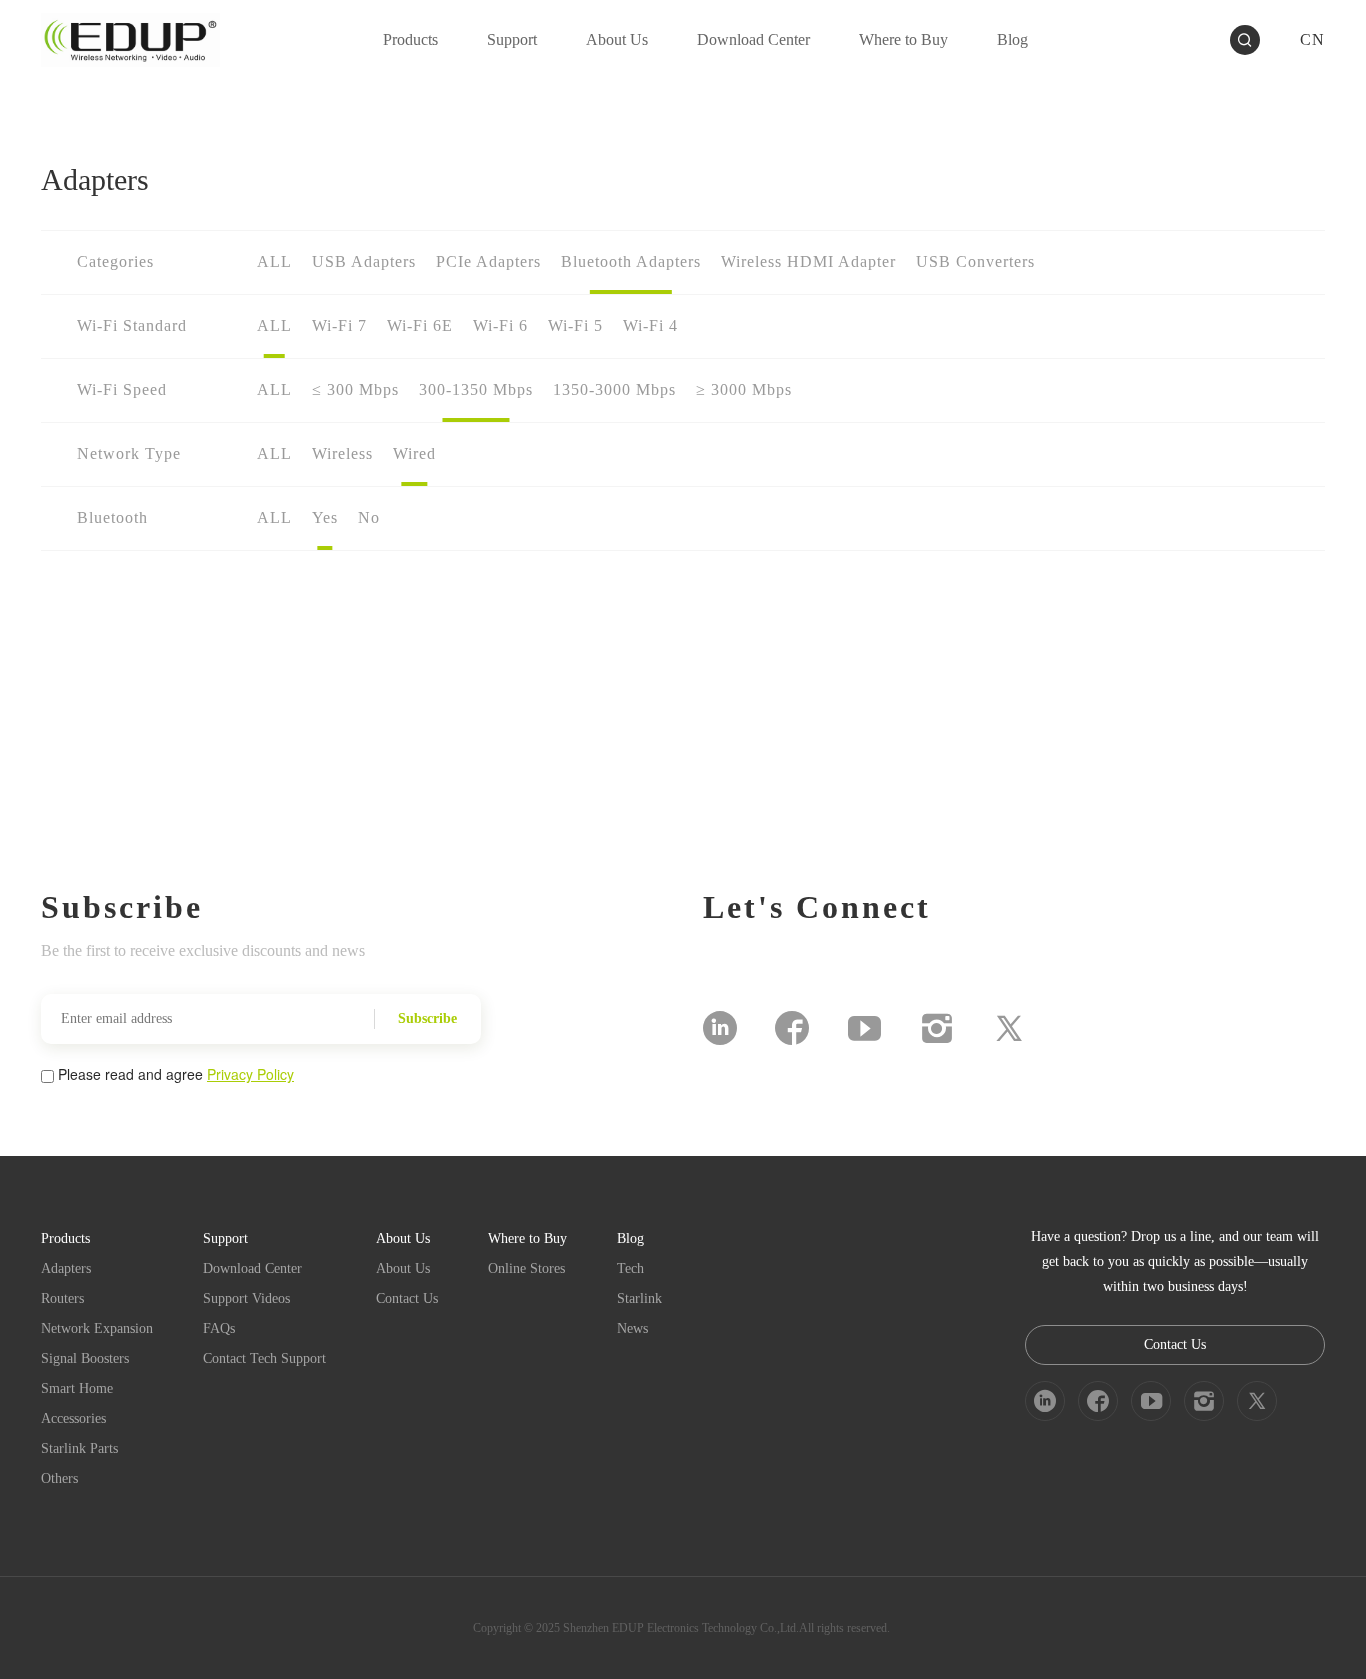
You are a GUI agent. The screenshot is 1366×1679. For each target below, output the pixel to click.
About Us (403, 1268)
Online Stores (526, 1268)
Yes (325, 517)
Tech (630, 1268)
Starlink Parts (79, 1448)
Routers (62, 1298)
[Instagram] (937, 1028)
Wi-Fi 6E (420, 325)
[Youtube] (864, 1028)
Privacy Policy (250, 1074)
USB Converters (975, 261)
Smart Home (77, 1388)
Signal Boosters (85, 1358)
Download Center (252, 1268)
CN (1312, 39)
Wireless (342, 453)
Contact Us (407, 1298)
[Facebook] (792, 1028)
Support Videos (246, 1298)
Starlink (639, 1298)
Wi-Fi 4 (650, 325)
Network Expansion (97, 1328)
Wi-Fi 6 (500, 325)
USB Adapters (364, 261)
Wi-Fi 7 (339, 325)
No (369, 517)
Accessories (73, 1418)
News (632, 1328)
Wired (414, 453)
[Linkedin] (720, 1028)
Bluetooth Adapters (631, 261)
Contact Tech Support (264, 1358)
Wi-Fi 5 (575, 325)
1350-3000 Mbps (614, 389)
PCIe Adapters (488, 261)
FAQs (219, 1328)
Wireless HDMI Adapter (808, 261)
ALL (274, 261)
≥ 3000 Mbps (744, 389)
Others (59, 1478)
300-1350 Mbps (476, 389)
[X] (1009, 1028)
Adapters (66, 1268)
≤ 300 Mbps (355, 389)
